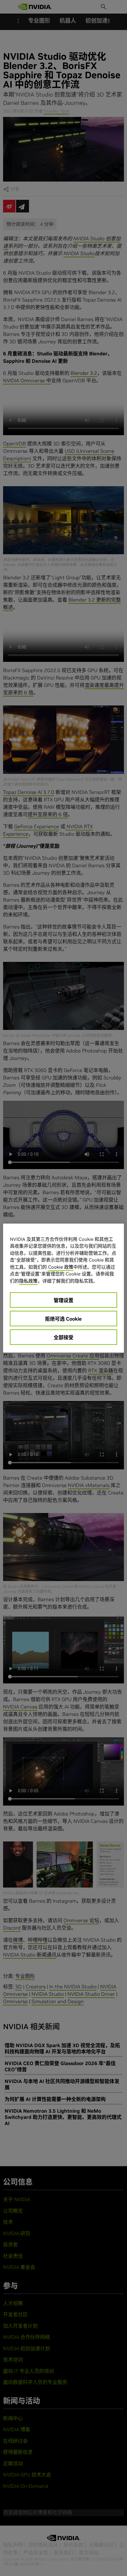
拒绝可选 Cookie (63, 1319)
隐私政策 (28, 1281)
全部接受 (63, 1337)
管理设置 (63, 1300)
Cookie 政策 (61, 1267)
